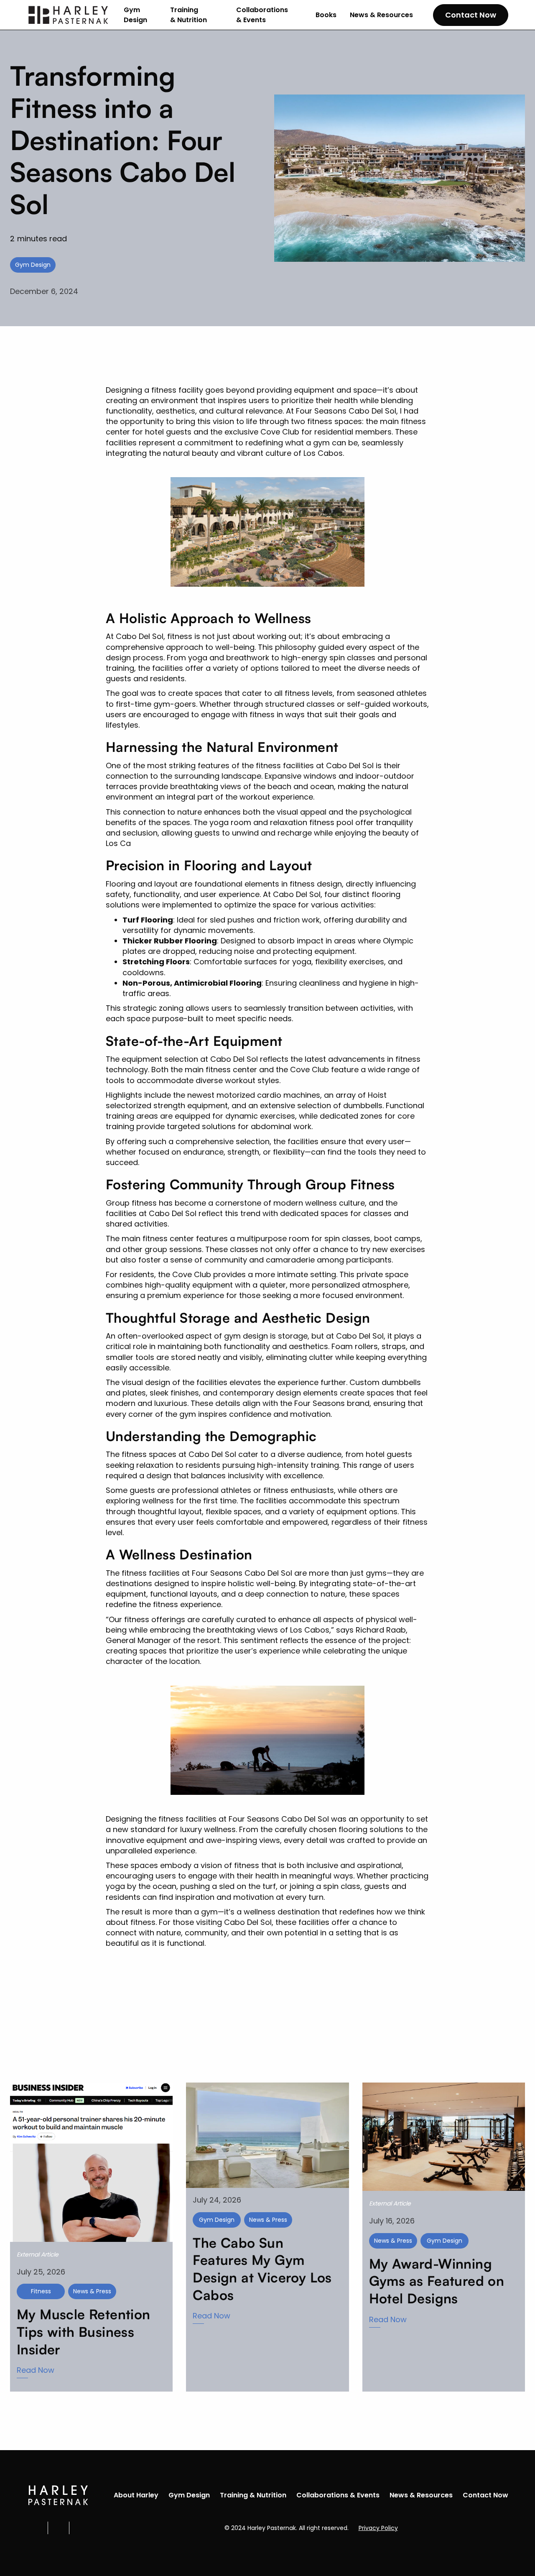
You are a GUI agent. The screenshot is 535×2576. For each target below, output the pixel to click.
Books (326, 15)
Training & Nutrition (189, 15)
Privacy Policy (378, 2528)
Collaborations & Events (262, 15)
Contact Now (471, 15)
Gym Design (135, 15)
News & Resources (381, 15)
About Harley (136, 2495)
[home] (69, 15)
